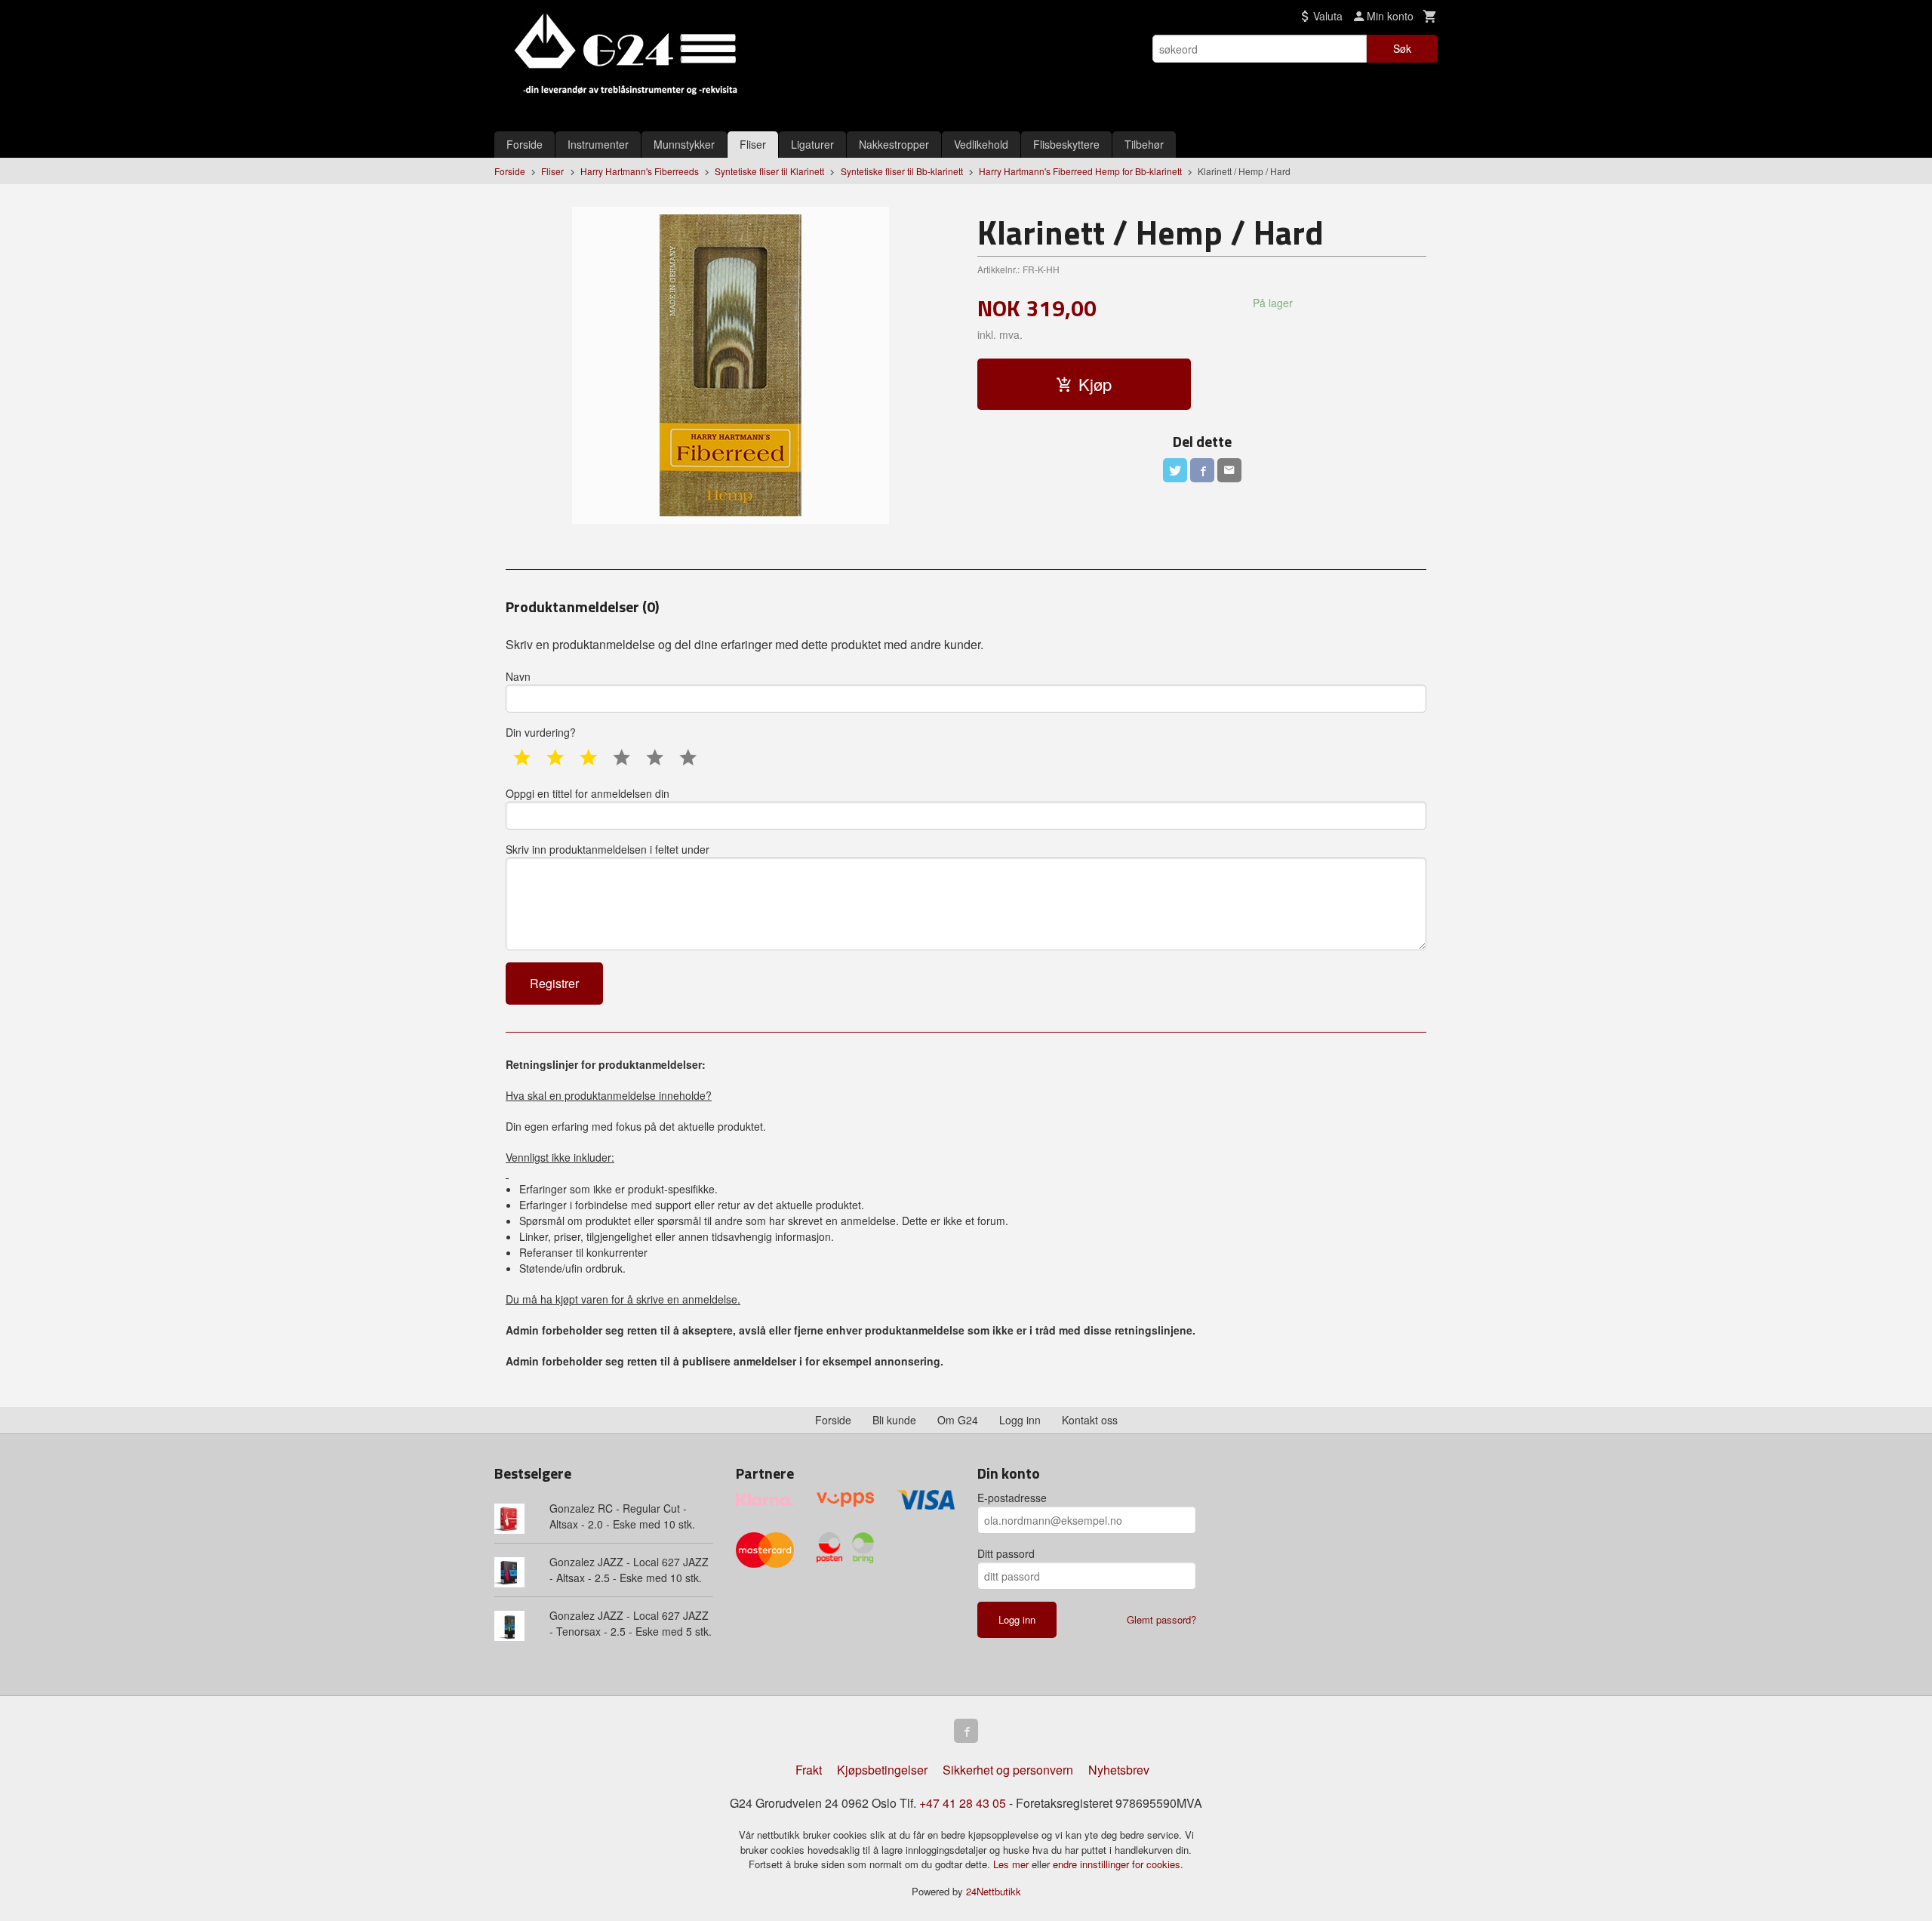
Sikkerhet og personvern (1008, 1770)
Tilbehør (1144, 144)
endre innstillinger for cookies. (1118, 1864)
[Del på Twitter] (1175, 470)
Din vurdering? (541, 732)
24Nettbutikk (994, 1891)
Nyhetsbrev (1119, 1770)
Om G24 (958, 1420)
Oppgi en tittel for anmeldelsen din (588, 793)
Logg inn (1020, 1420)
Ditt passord (1006, 1553)
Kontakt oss (1090, 1420)
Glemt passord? (1161, 1619)
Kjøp (1095, 384)
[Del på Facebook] (1202, 470)
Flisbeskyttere (1066, 144)
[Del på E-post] (1229, 470)
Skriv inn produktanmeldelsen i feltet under (608, 849)
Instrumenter (598, 144)
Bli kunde (894, 1420)
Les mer (1012, 1864)
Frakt (809, 1770)
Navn (518, 676)
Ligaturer (812, 144)
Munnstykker (684, 144)
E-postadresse (1012, 1498)
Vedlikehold (981, 144)
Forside (525, 144)
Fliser (753, 144)
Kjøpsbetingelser (882, 1770)
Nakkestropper (894, 144)
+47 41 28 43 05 (963, 1803)
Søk (1402, 48)
